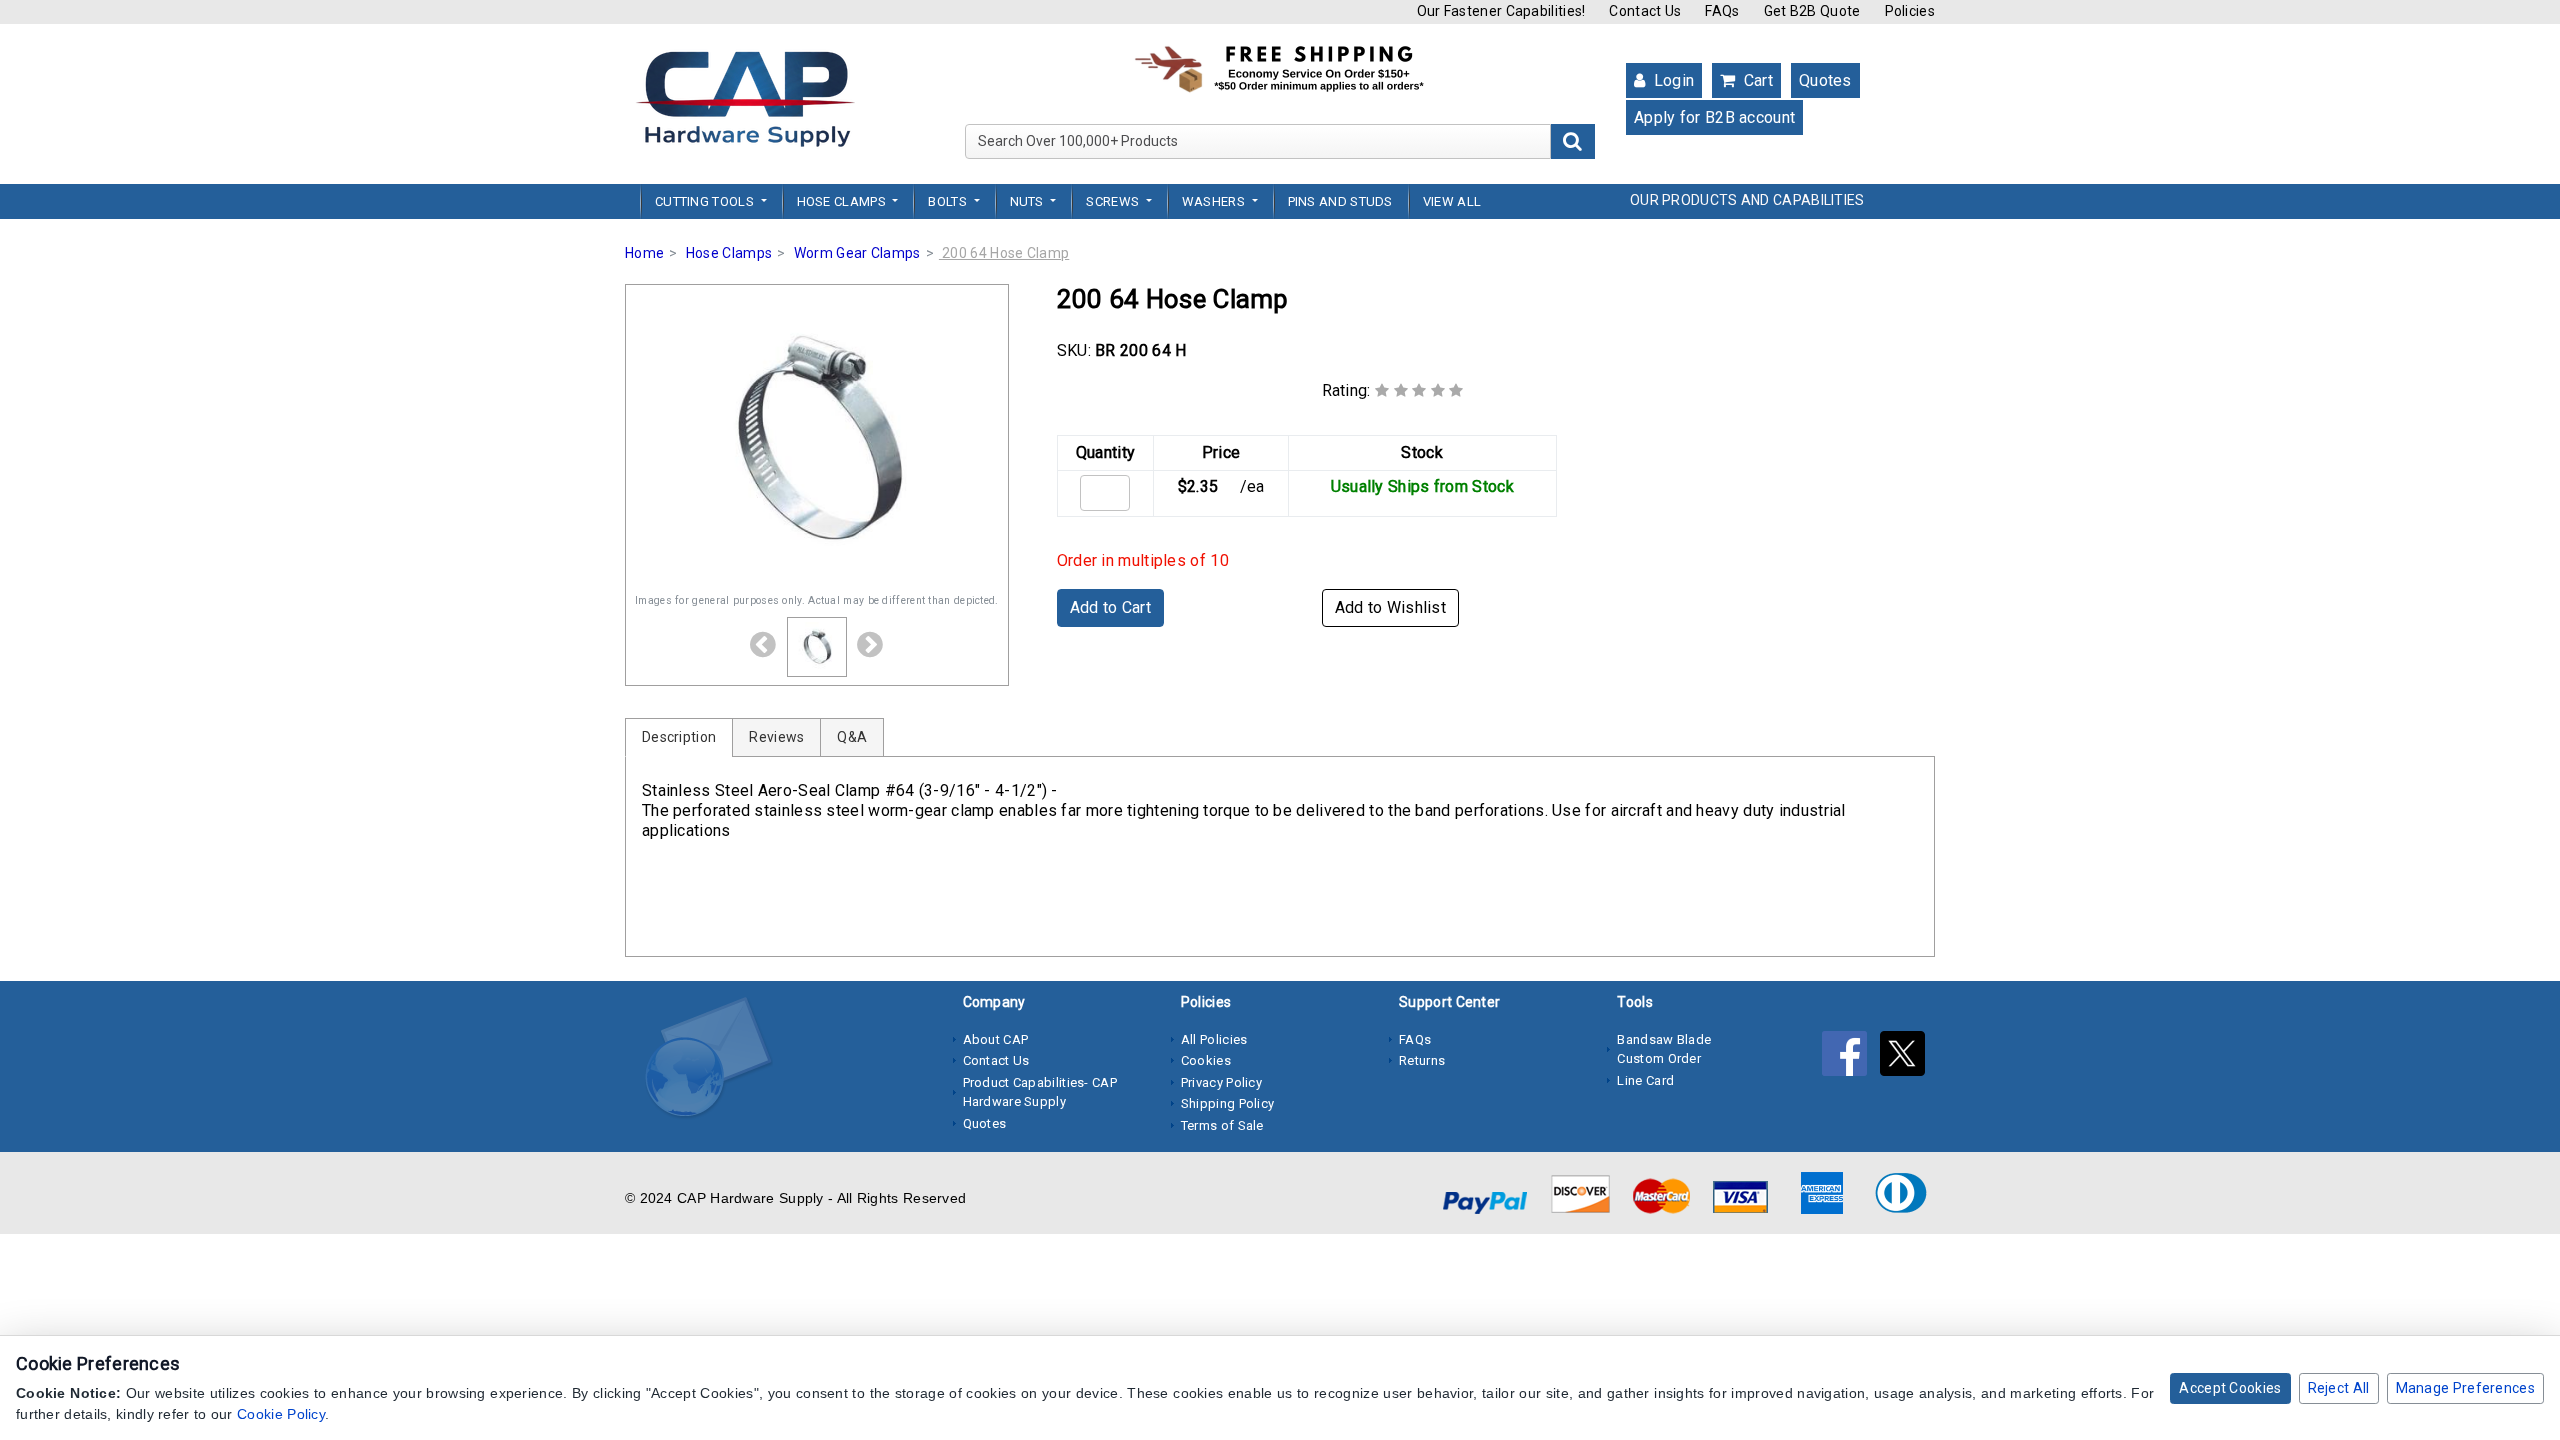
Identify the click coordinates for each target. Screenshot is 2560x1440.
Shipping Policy (1228, 1103)
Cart (1756, 80)
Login (1671, 80)
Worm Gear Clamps (857, 253)
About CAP (996, 1039)
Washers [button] (1215, 201)
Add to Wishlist (1391, 607)
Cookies (1206, 1060)
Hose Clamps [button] (843, 201)
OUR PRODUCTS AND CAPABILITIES (1747, 200)
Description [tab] (679, 737)
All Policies (1214, 1039)
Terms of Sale (1222, 1125)
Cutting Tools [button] (706, 201)
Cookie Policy (281, 1414)
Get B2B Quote (1812, 11)
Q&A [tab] (852, 737)
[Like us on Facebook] (1851, 1058)
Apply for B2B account (1714, 117)
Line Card (1645, 1080)
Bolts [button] (949, 201)
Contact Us (1645, 11)
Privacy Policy (1221, 1082)
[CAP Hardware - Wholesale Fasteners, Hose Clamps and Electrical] (745, 98)
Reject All (2339, 1388)
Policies (1910, 11)
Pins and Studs (1340, 201)
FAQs (1722, 11)
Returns (1422, 1060)
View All (1452, 201)
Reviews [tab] (776, 737)
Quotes (1825, 80)
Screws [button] (1114, 201)
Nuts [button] (1029, 201)
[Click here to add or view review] (1419, 390)
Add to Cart (1110, 607)
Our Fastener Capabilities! (1501, 11)
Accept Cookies (2230, 1388)
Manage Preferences (2465, 1388)
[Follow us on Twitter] (1907, 1058)
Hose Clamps (729, 253)
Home (644, 253)
